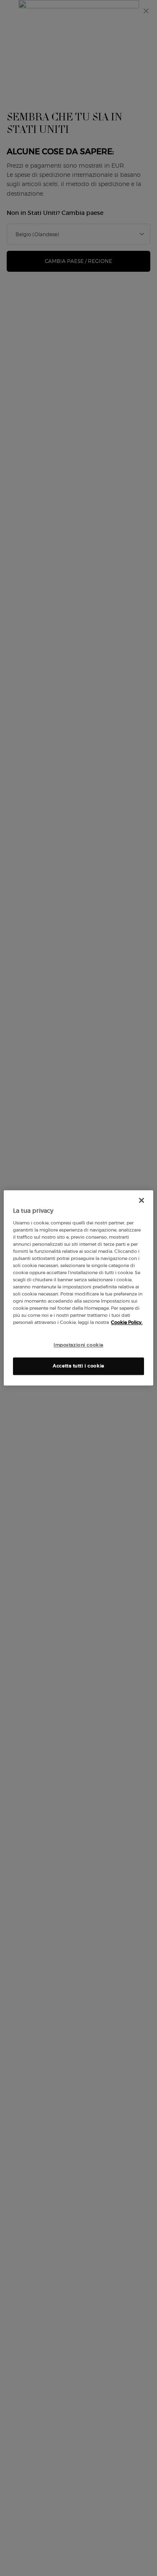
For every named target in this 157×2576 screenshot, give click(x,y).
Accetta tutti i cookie (78, 1366)
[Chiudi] (142, 1200)
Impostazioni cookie (78, 1345)
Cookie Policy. (127, 1323)
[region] (78, 1288)
